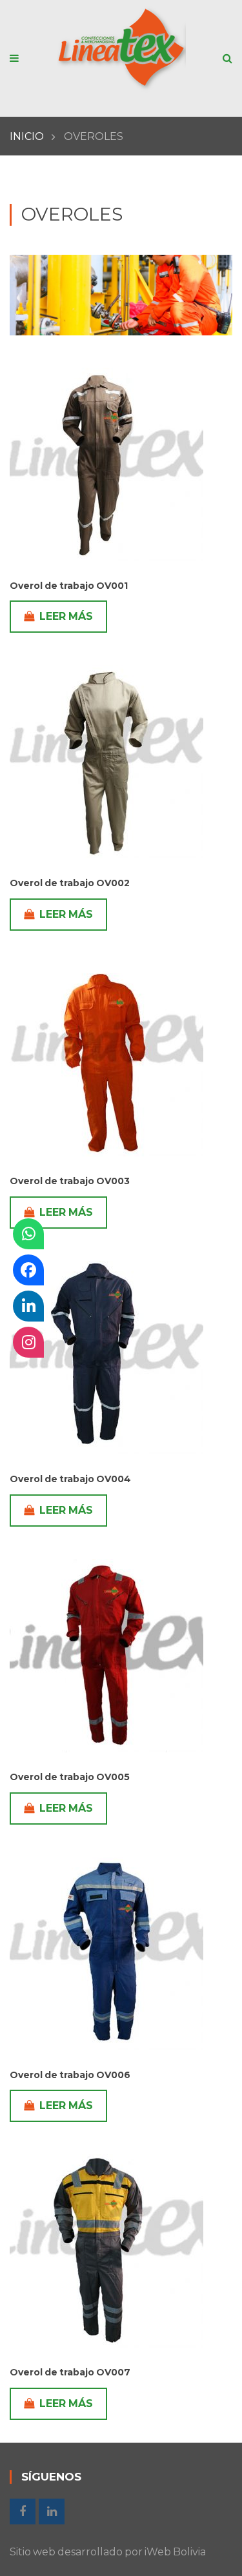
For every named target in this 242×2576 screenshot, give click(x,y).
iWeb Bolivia (175, 2552)
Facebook (23, 2512)
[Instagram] (28, 1342)
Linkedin (52, 2512)
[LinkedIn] (28, 1306)
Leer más (66, 616)
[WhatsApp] (28, 1234)
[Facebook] (28, 1270)
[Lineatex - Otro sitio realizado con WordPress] (121, 51)
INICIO (27, 136)
